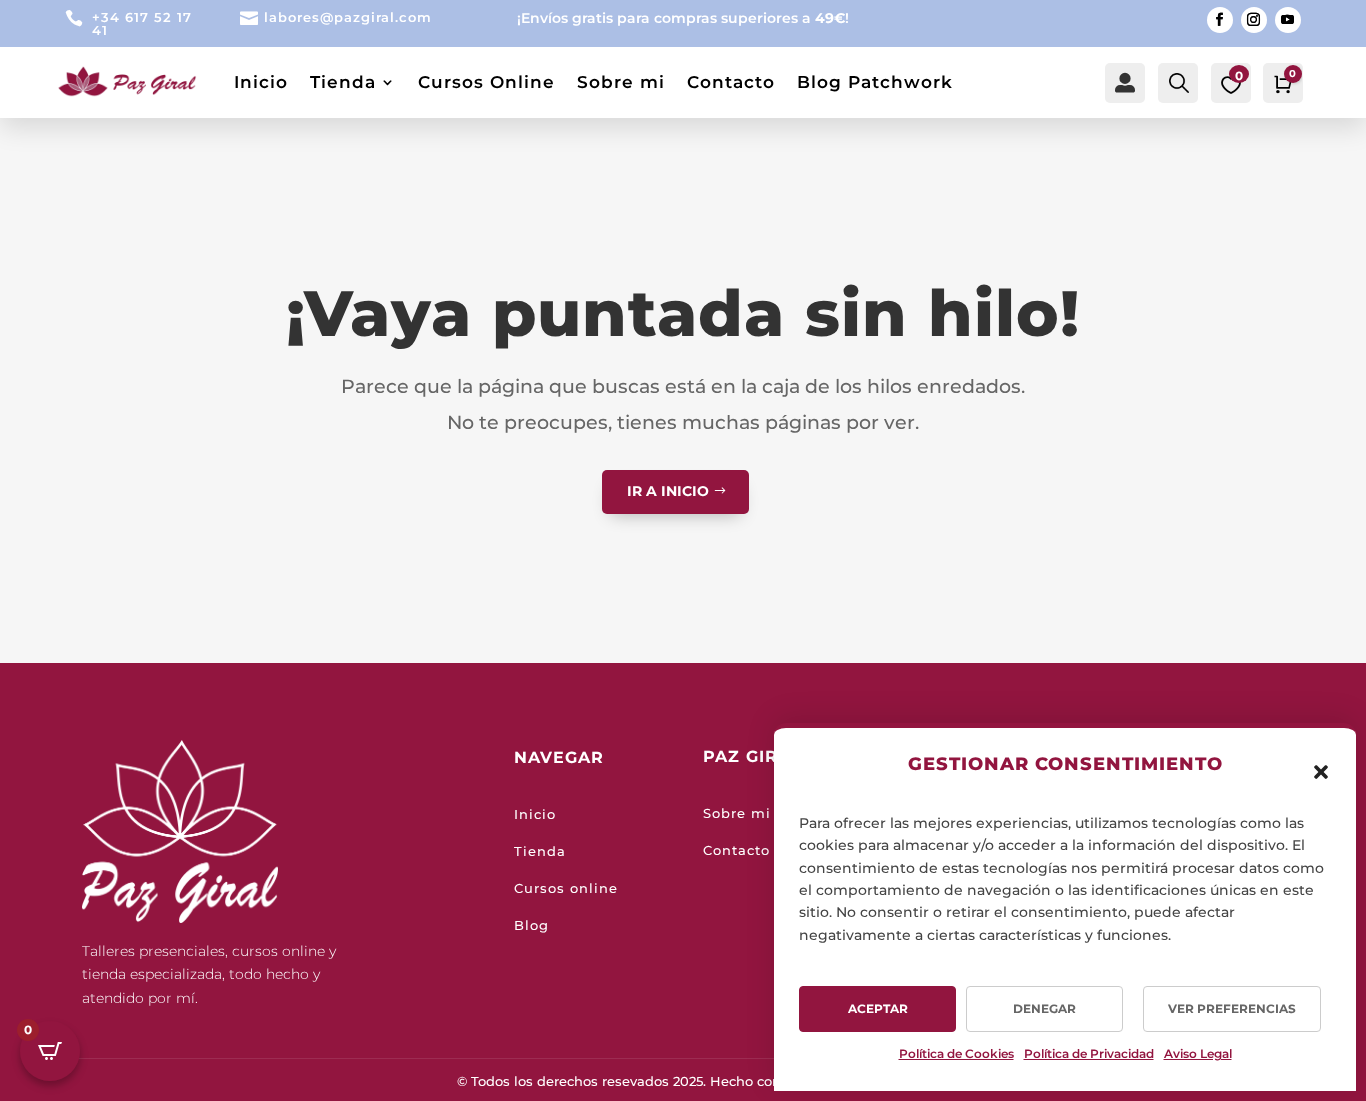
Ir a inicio (668, 491)
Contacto (731, 82)
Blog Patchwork (875, 82)
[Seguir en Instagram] (1254, 20)
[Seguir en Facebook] (1220, 20)
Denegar (1044, 1008)
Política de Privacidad (1089, 1053)
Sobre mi (621, 82)
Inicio (261, 82)
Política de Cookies (956, 1053)
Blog (531, 925)
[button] (1321, 772)
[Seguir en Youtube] (1288, 20)
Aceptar (878, 1008)
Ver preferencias (1232, 1008)
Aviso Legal (1198, 1053)
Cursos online (566, 888)
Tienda (343, 82)
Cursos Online (486, 82)
